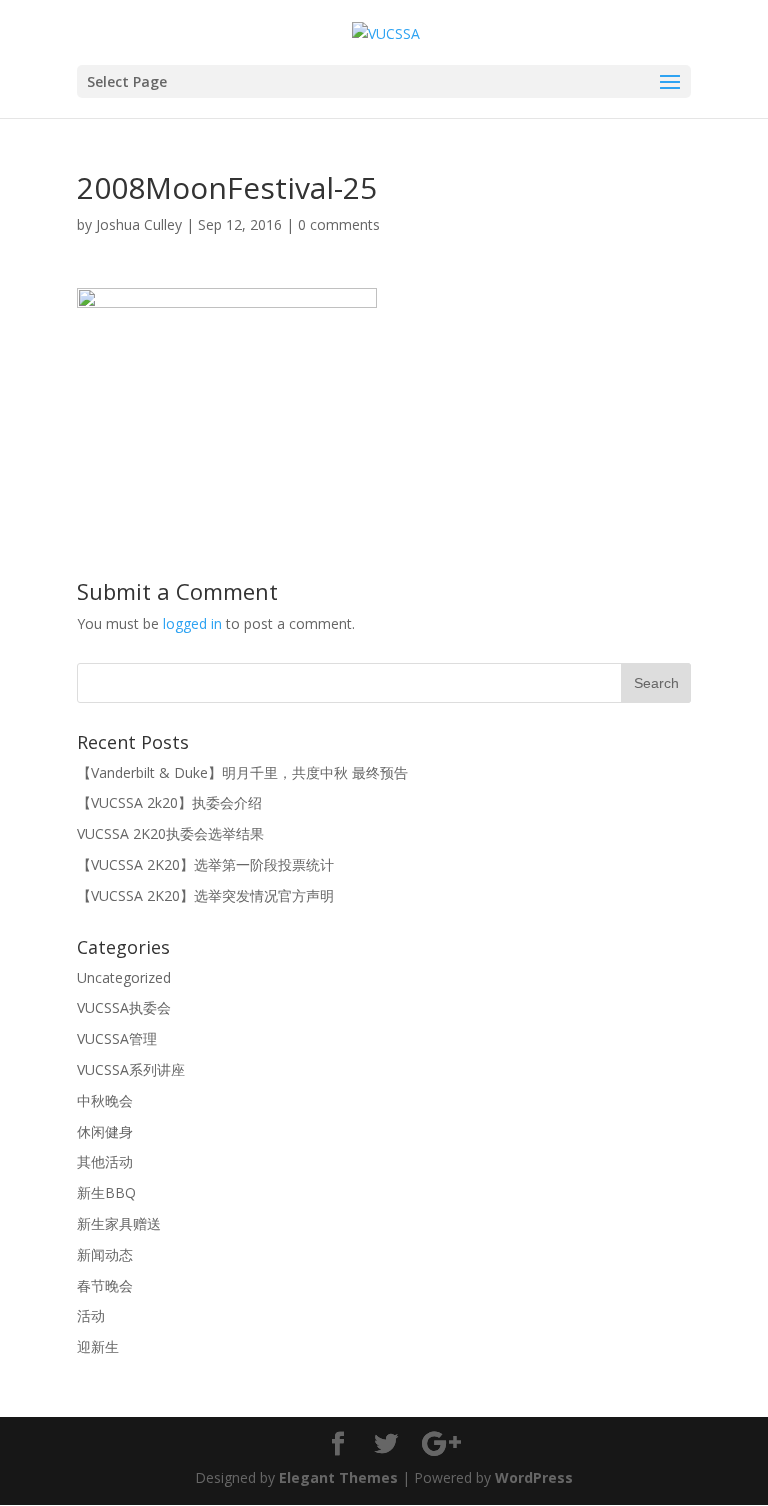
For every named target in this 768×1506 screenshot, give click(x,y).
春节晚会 (105, 1285)
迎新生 (98, 1346)
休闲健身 (105, 1131)
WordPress (534, 1477)
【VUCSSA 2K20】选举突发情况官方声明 (205, 895)
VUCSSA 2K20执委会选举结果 (170, 833)
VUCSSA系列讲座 (131, 1069)
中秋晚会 (105, 1100)
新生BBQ (106, 1192)
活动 (91, 1315)
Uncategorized (124, 977)
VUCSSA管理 (117, 1038)
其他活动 (105, 1161)
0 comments (339, 224)
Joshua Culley (139, 224)
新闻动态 (105, 1254)
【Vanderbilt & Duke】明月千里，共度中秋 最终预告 (242, 772)
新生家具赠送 (119, 1223)
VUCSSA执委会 (124, 1007)
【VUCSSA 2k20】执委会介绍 (169, 802)
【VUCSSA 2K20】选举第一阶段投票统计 (205, 864)
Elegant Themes (338, 1477)
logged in (192, 623)
